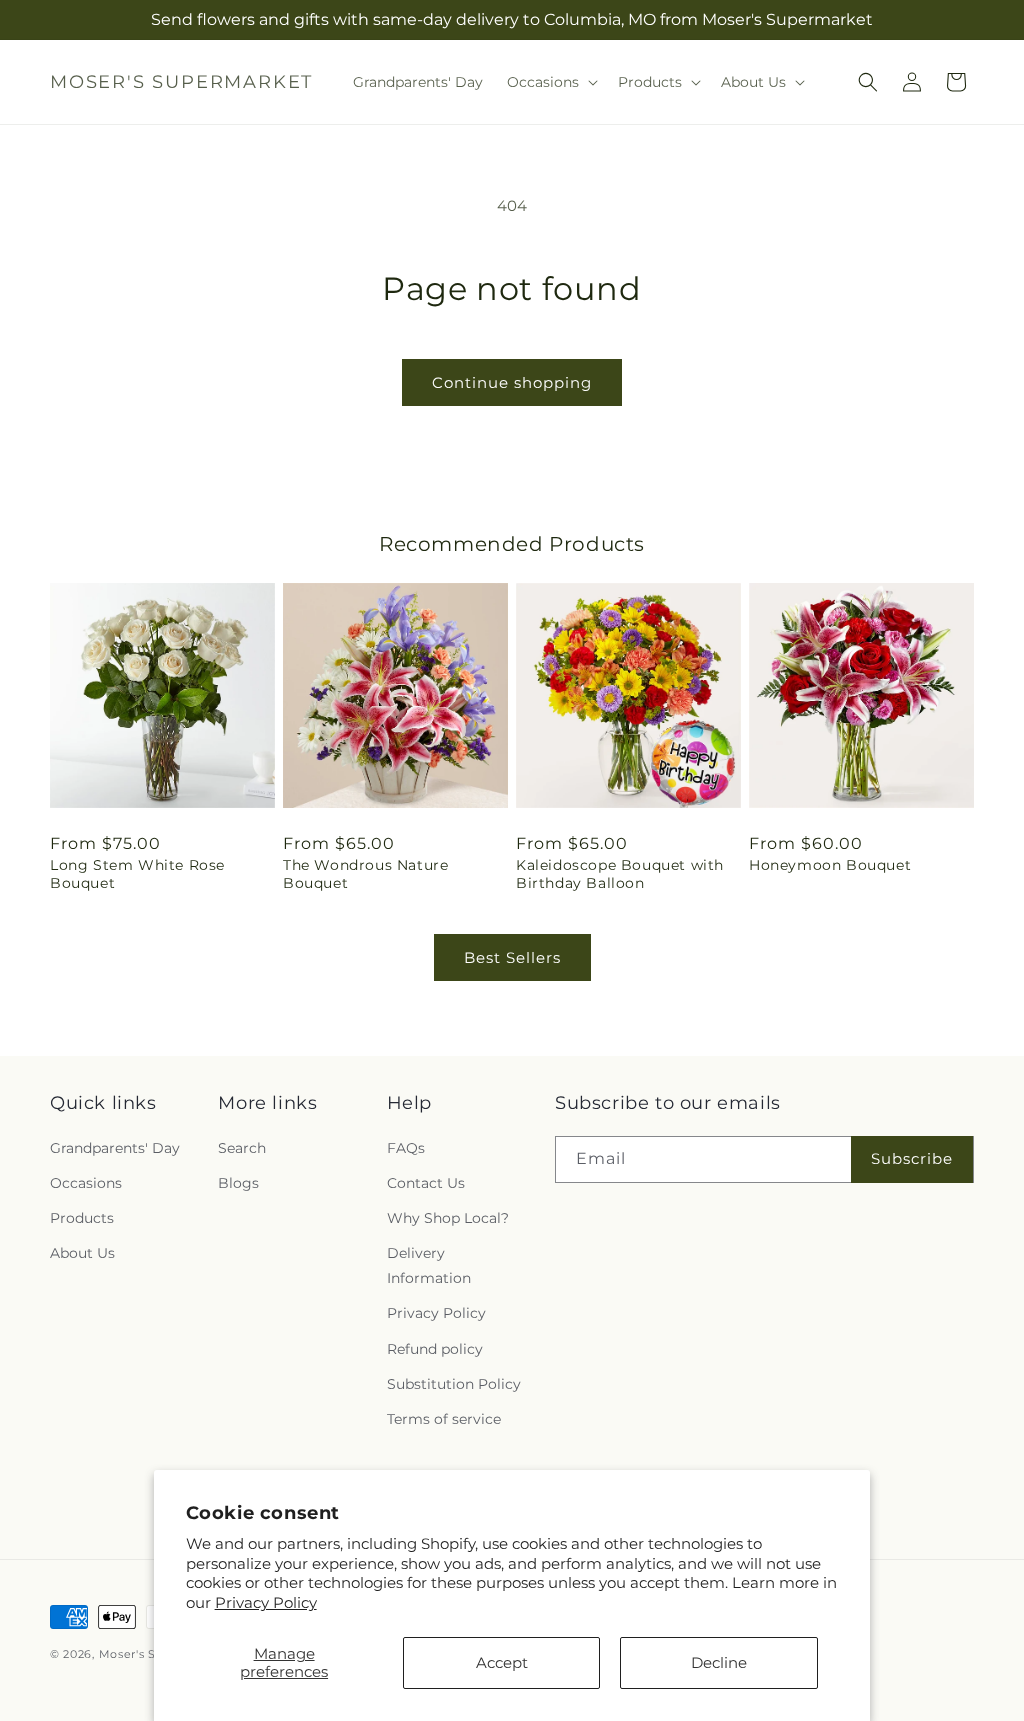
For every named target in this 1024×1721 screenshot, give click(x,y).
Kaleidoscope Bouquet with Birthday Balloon (620, 874)
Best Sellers (512, 957)
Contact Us (426, 1183)
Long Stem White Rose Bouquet (137, 874)
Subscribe (912, 1158)
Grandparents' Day (115, 1148)
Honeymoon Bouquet (830, 865)
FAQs (406, 1148)
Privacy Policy (266, 1602)
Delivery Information (429, 1265)
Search (242, 1148)
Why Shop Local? (448, 1218)
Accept (502, 1662)
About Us (82, 1253)
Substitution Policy (454, 1384)
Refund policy (435, 1349)
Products (82, 1218)
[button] (550, 82)
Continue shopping (512, 382)
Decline (719, 1662)
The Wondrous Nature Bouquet (365, 874)
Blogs (238, 1183)
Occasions (86, 1183)
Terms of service (444, 1419)
